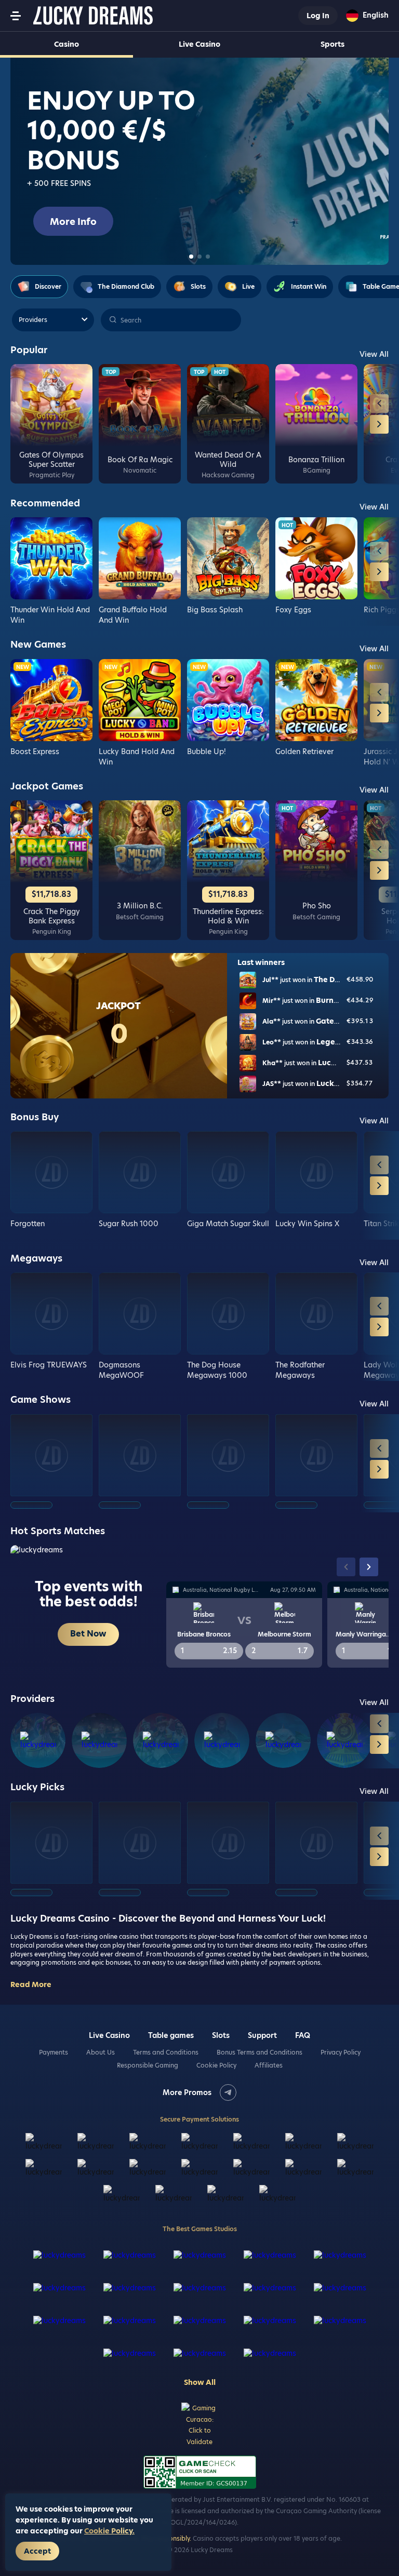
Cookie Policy (216, 2065)
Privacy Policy (341, 2052)
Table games (171, 2035)
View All (374, 354)
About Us (101, 2052)
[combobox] (367, 16)
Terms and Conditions (166, 2052)
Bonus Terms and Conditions (260, 2052)
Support (262, 2035)
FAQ (303, 2035)
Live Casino (199, 44)
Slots (221, 2035)
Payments (54, 2052)
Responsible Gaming (148, 2065)
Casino (66, 44)
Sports (332, 44)
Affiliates (269, 2065)
